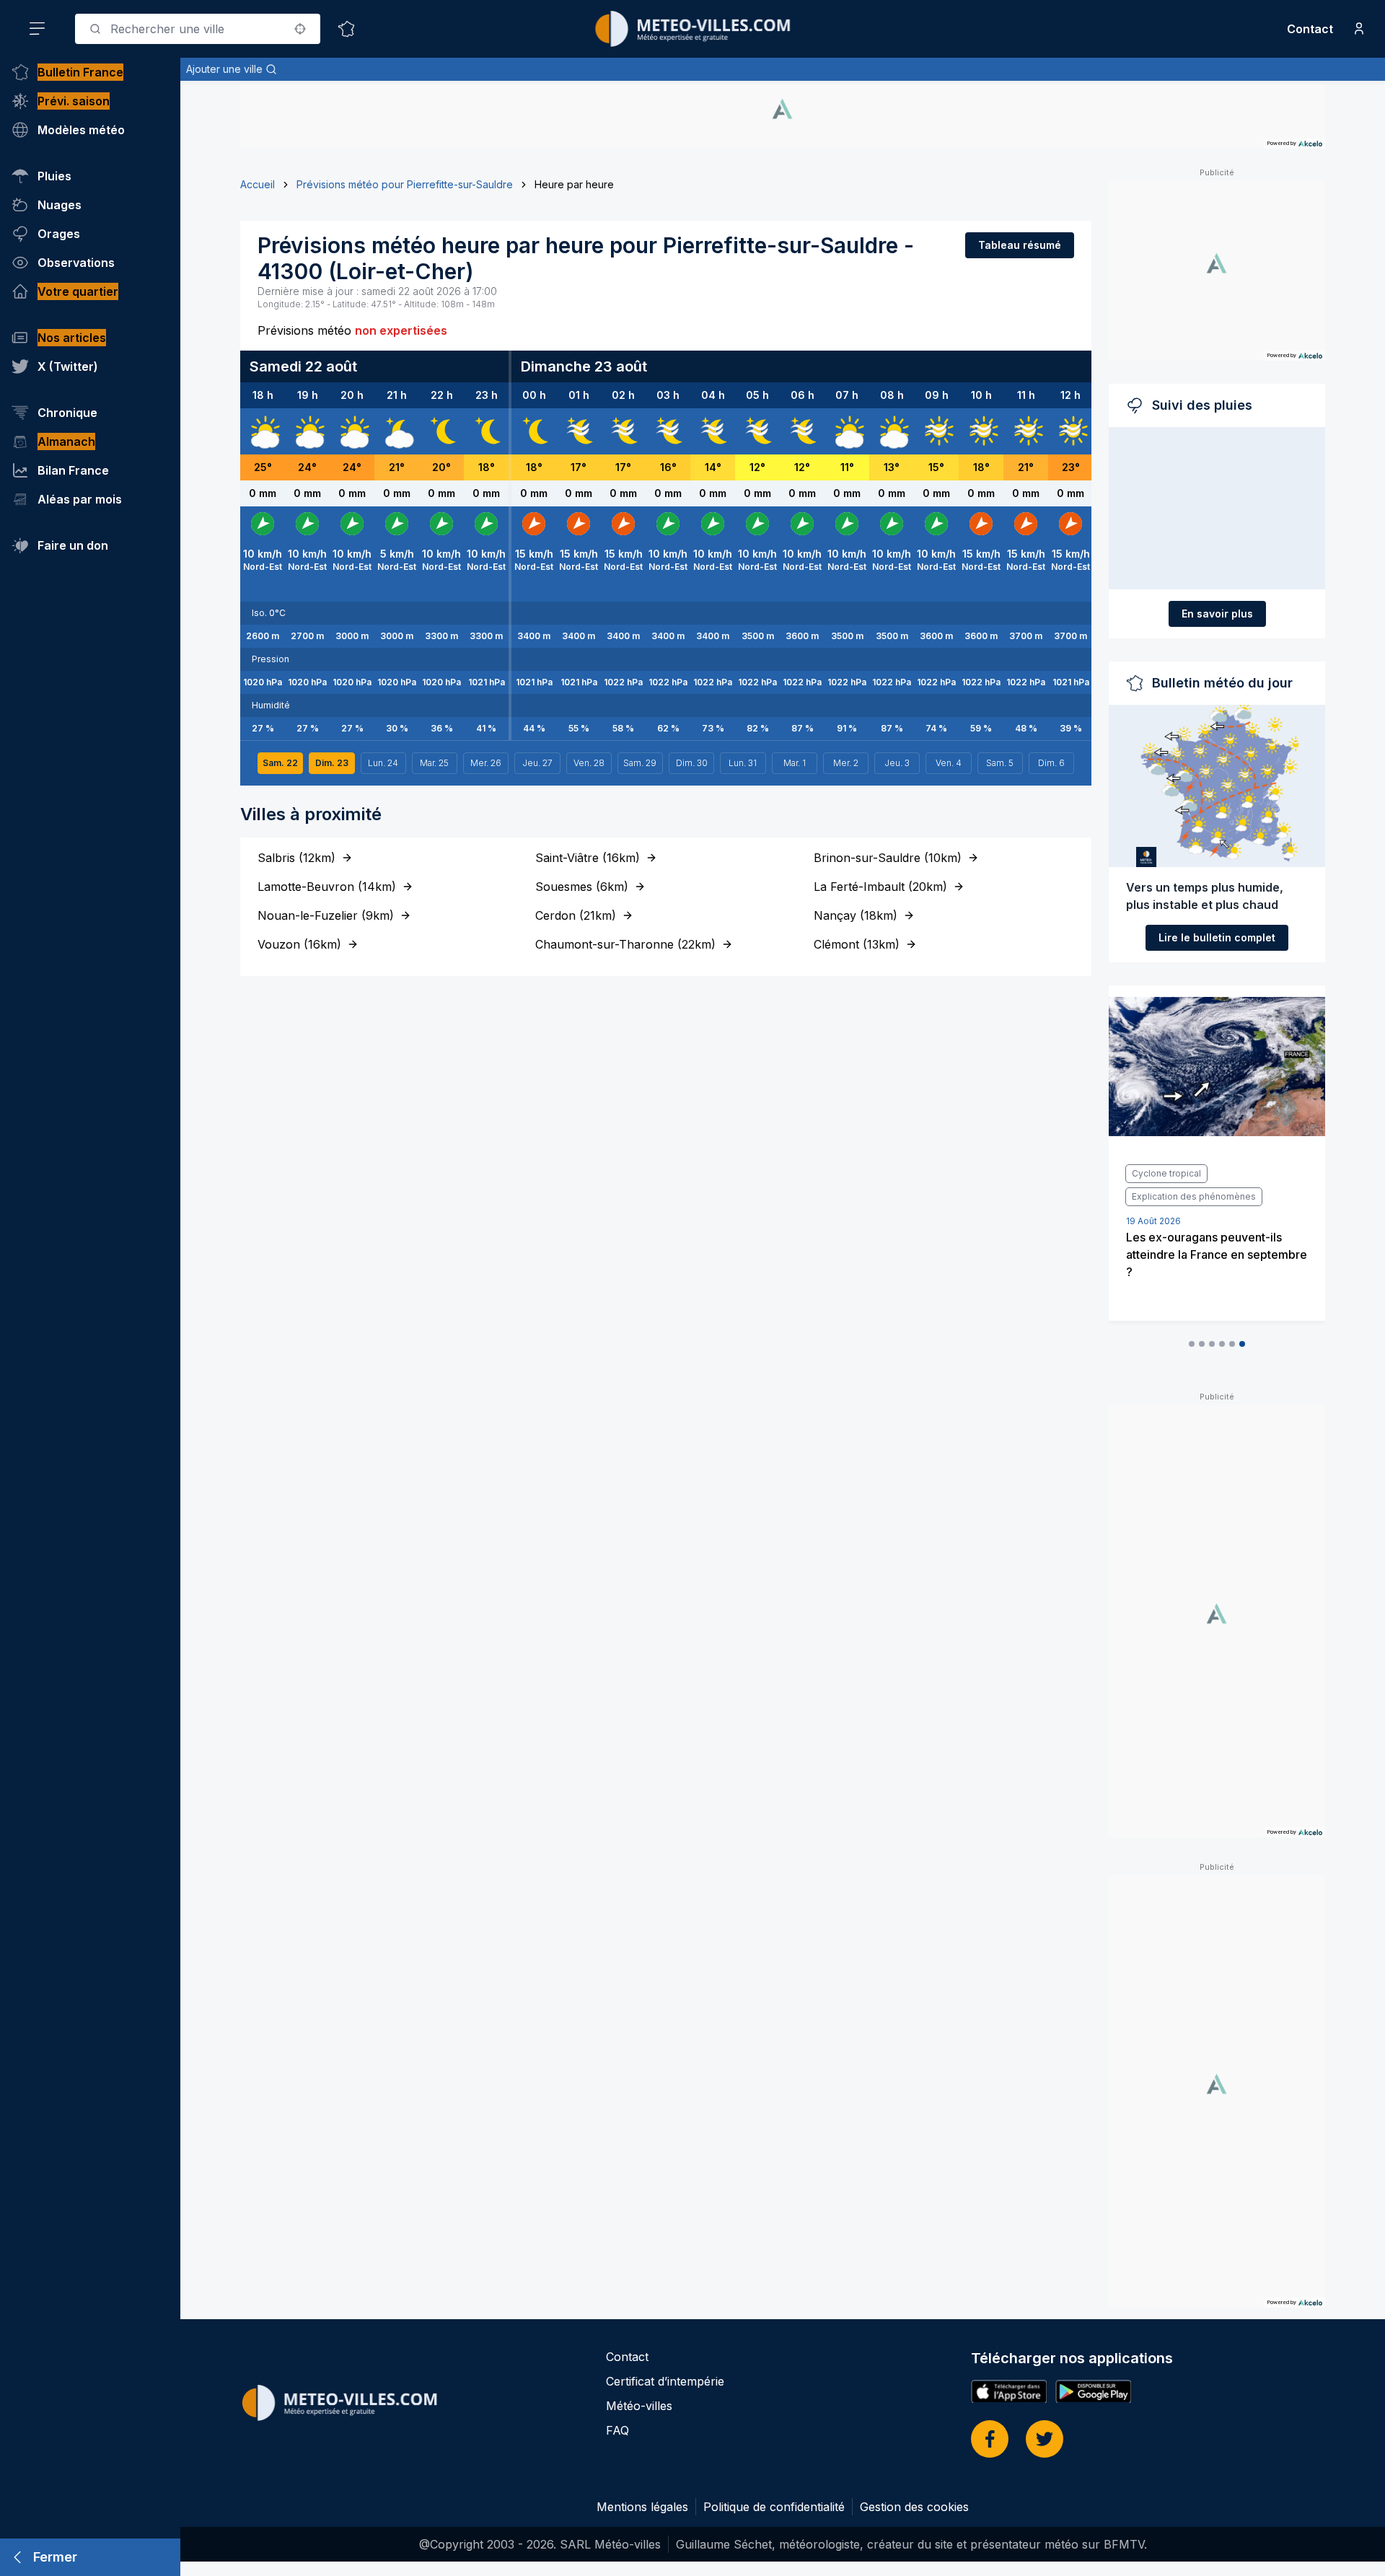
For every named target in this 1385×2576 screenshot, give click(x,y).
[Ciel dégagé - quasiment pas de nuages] (441, 431)
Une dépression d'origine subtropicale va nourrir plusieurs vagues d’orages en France (1213, 1278)
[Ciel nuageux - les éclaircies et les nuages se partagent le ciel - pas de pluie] (263, 431)
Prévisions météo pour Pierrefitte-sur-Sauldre (405, 184)
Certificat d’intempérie (665, 2381)
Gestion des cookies (914, 2507)
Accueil (258, 184)
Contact (1310, 29)
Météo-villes (639, 2406)
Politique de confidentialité (774, 2507)
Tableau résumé (1020, 245)
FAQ (617, 2430)
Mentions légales (642, 2507)
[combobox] (198, 29)
